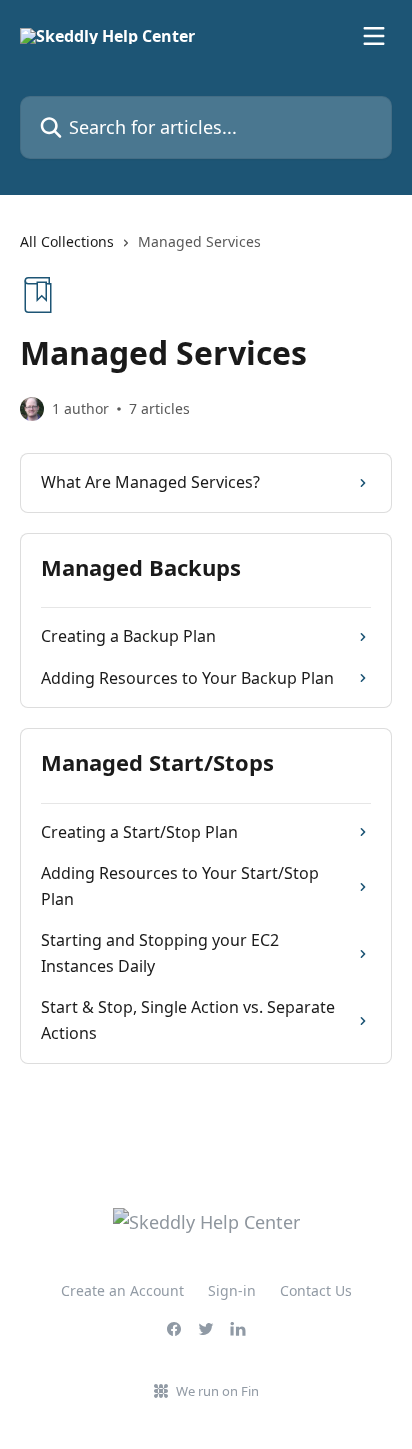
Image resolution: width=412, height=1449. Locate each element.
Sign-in (232, 1290)
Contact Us (316, 1290)
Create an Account (122, 1290)
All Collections (67, 241)
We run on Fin (217, 1391)
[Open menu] (374, 36)
